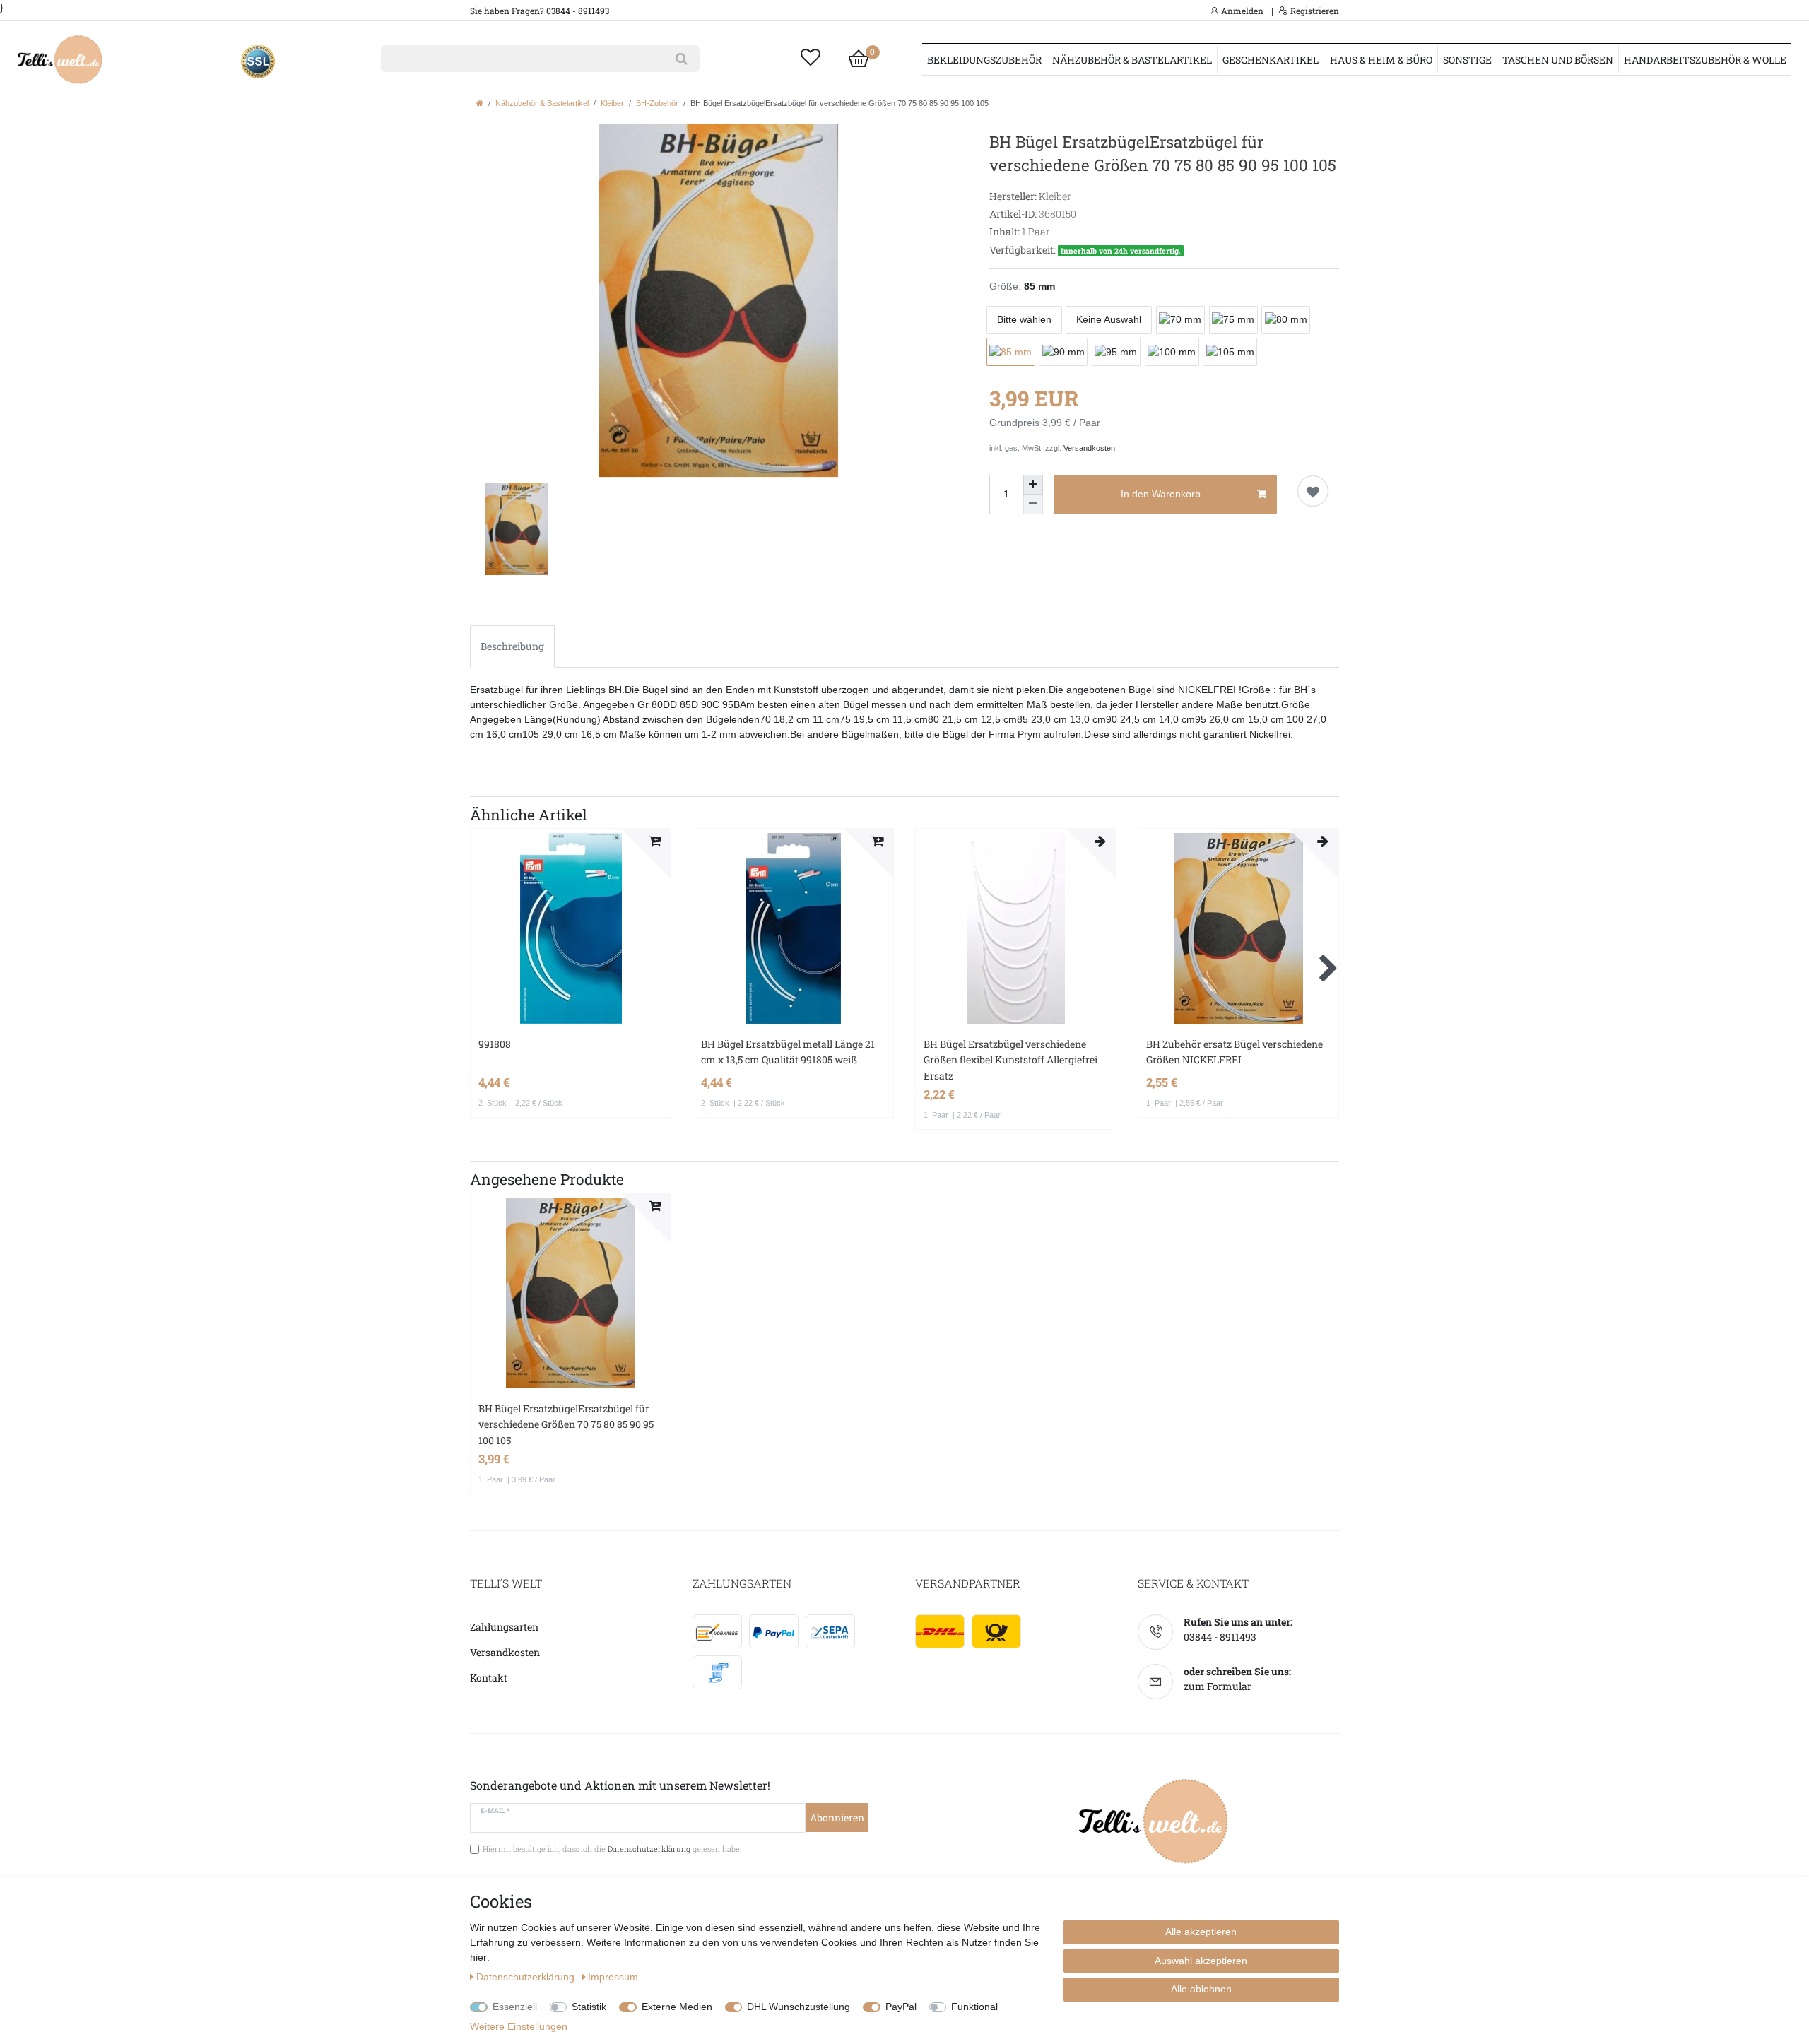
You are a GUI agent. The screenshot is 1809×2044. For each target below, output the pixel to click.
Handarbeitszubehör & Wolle (1705, 60)
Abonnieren (837, 1818)
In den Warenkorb (1161, 494)
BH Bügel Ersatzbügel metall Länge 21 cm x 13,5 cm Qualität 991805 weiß (788, 1052)
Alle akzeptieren (1201, 1932)
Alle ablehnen (1201, 1989)
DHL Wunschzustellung (799, 2007)
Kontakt (489, 1678)
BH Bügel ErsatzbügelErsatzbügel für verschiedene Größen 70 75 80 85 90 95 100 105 (566, 1424)
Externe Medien (677, 2007)
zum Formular (1218, 1686)
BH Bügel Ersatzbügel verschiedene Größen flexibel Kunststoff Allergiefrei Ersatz (1010, 1060)
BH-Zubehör (657, 103)
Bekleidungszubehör (984, 60)
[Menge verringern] (1033, 504)
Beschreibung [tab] (512, 646)
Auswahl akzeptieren (1201, 1961)
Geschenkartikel (1271, 60)
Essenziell (515, 2007)
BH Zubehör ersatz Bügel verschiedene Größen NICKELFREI (1235, 1052)
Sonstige (1467, 60)
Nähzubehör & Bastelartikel (1132, 60)
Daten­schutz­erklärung (527, 1977)
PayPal (901, 2007)
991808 (495, 1044)
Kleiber (612, 103)
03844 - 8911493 (1220, 1637)
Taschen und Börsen (1558, 60)
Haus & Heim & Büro (1381, 60)
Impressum (613, 1977)
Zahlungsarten (504, 1627)
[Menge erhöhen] (1033, 485)
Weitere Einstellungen (519, 2026)
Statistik (589, 2007)
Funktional (974, 2007)
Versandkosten (1089, 448)
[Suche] (682, 59)
